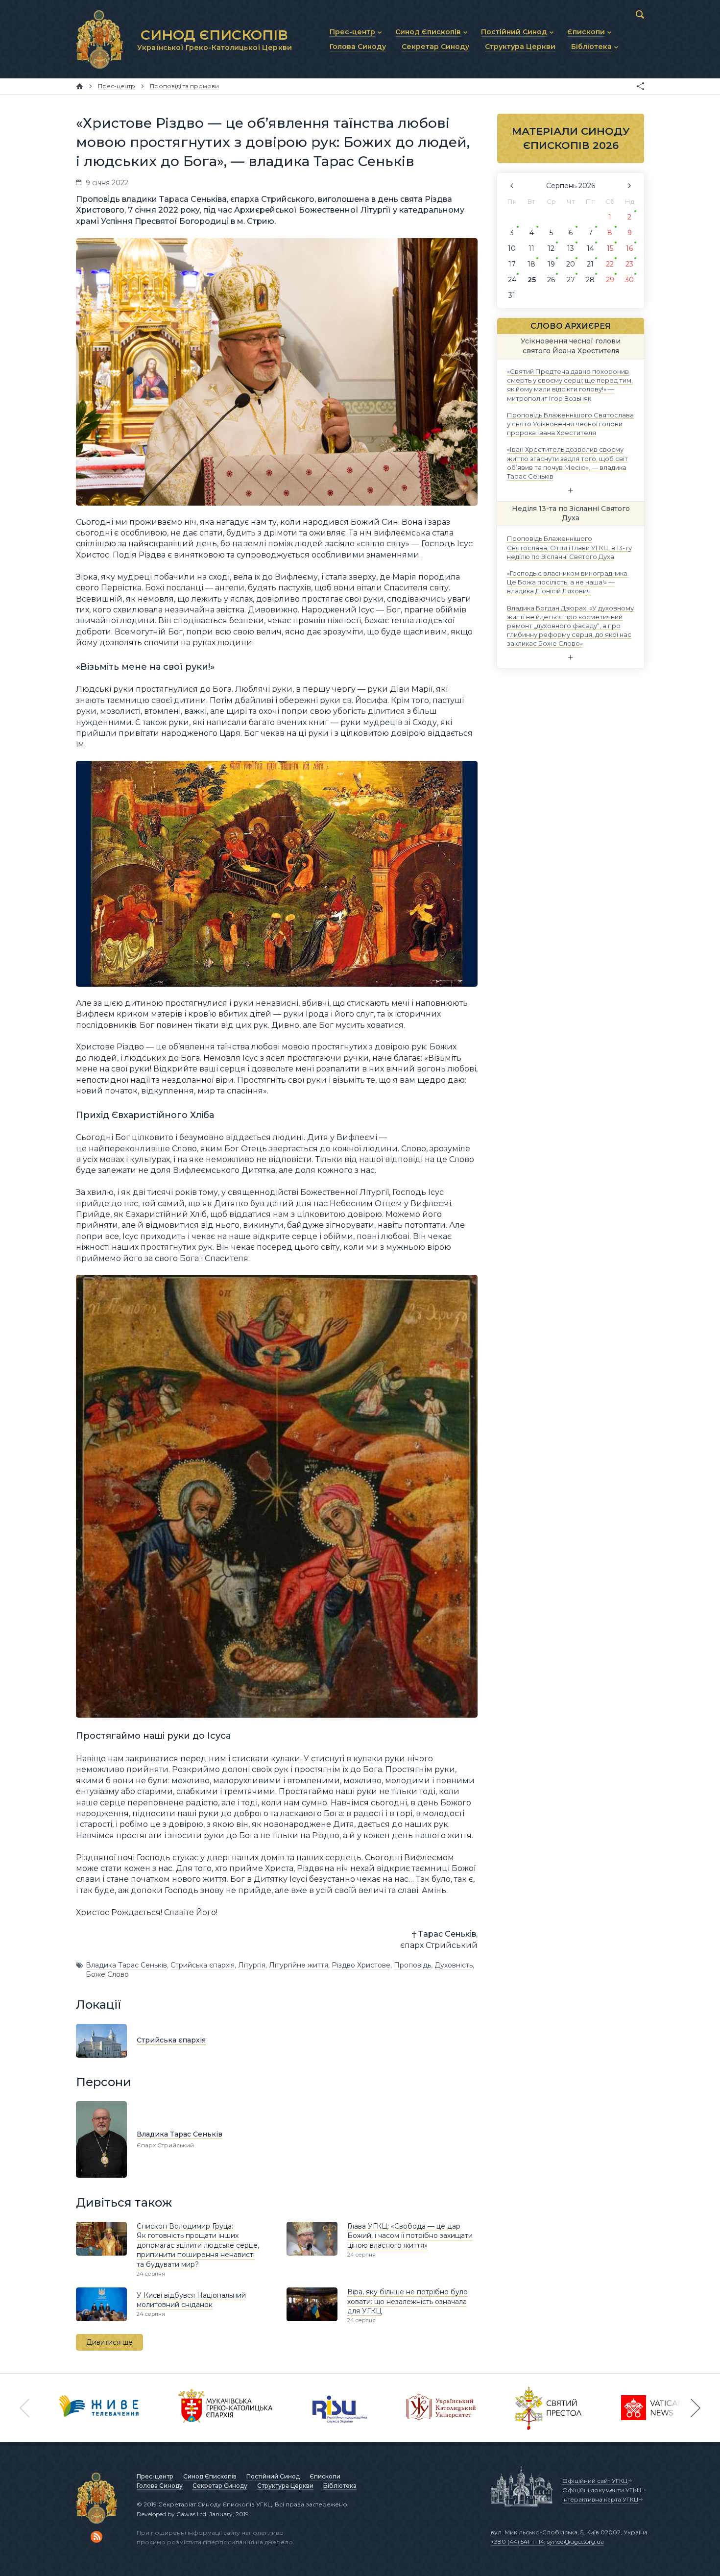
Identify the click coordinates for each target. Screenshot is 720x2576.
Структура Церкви (285, 2486)
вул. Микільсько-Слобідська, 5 (537, 2532)
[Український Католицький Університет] (441, 2408)
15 (610, 248)
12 (551, 248)
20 (571, 264)
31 (512, 295)
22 (610, 264)
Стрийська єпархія (203, 1965)
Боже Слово (107, 1974)
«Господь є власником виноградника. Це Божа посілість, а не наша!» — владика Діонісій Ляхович (568, 582)
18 (531, 264)
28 (590, 280)
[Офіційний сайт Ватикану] (549, 2408)
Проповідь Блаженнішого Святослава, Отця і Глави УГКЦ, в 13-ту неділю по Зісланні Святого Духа (569, 547)
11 (531, 248)
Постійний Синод (273, 2476)
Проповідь (412, 1965)
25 (532, 280)
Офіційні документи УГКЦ (602, 2490)
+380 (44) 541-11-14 (517, 2541)
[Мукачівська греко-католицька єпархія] (226, 2408)
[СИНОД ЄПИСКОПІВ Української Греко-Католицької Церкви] (99, 39)
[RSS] (96, 2537)
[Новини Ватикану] (652, 2408)
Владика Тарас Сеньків (126, 1965)
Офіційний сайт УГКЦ (595, 2481)
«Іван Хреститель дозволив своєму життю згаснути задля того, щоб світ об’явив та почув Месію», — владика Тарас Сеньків (567, 463)
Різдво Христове (361, 1965)
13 (571, 248)
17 (512, 264)
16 (629, 248)
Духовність (454, 1965)
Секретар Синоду (220, 2486)
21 (590, 264)
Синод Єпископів (210, 2476)
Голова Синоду (160, 2486)
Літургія (252, 1965)
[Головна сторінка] (80, 86)
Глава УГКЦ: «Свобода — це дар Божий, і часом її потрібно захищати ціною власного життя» (410, 2236)
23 (629, 264)
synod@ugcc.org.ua (576, 2541)
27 (571, 280)
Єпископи (325, 2476)
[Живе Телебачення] (99, 2408)
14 (590, 248)
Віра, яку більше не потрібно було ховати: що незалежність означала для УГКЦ (408, 2301)
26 (551, 280)
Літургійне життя (299, 1965)
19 (551, 264)
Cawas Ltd (191, 2514)
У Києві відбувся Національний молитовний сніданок (191, 2300)
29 (610, 280)
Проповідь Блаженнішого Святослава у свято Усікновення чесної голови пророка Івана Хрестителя (570, 423)
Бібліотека (340, 2486)
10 (512, 248)
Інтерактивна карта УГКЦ (600, 2499)
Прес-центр (155, 2476)
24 (512, 280)
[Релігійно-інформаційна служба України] (340, 2408)
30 (629, 280)
